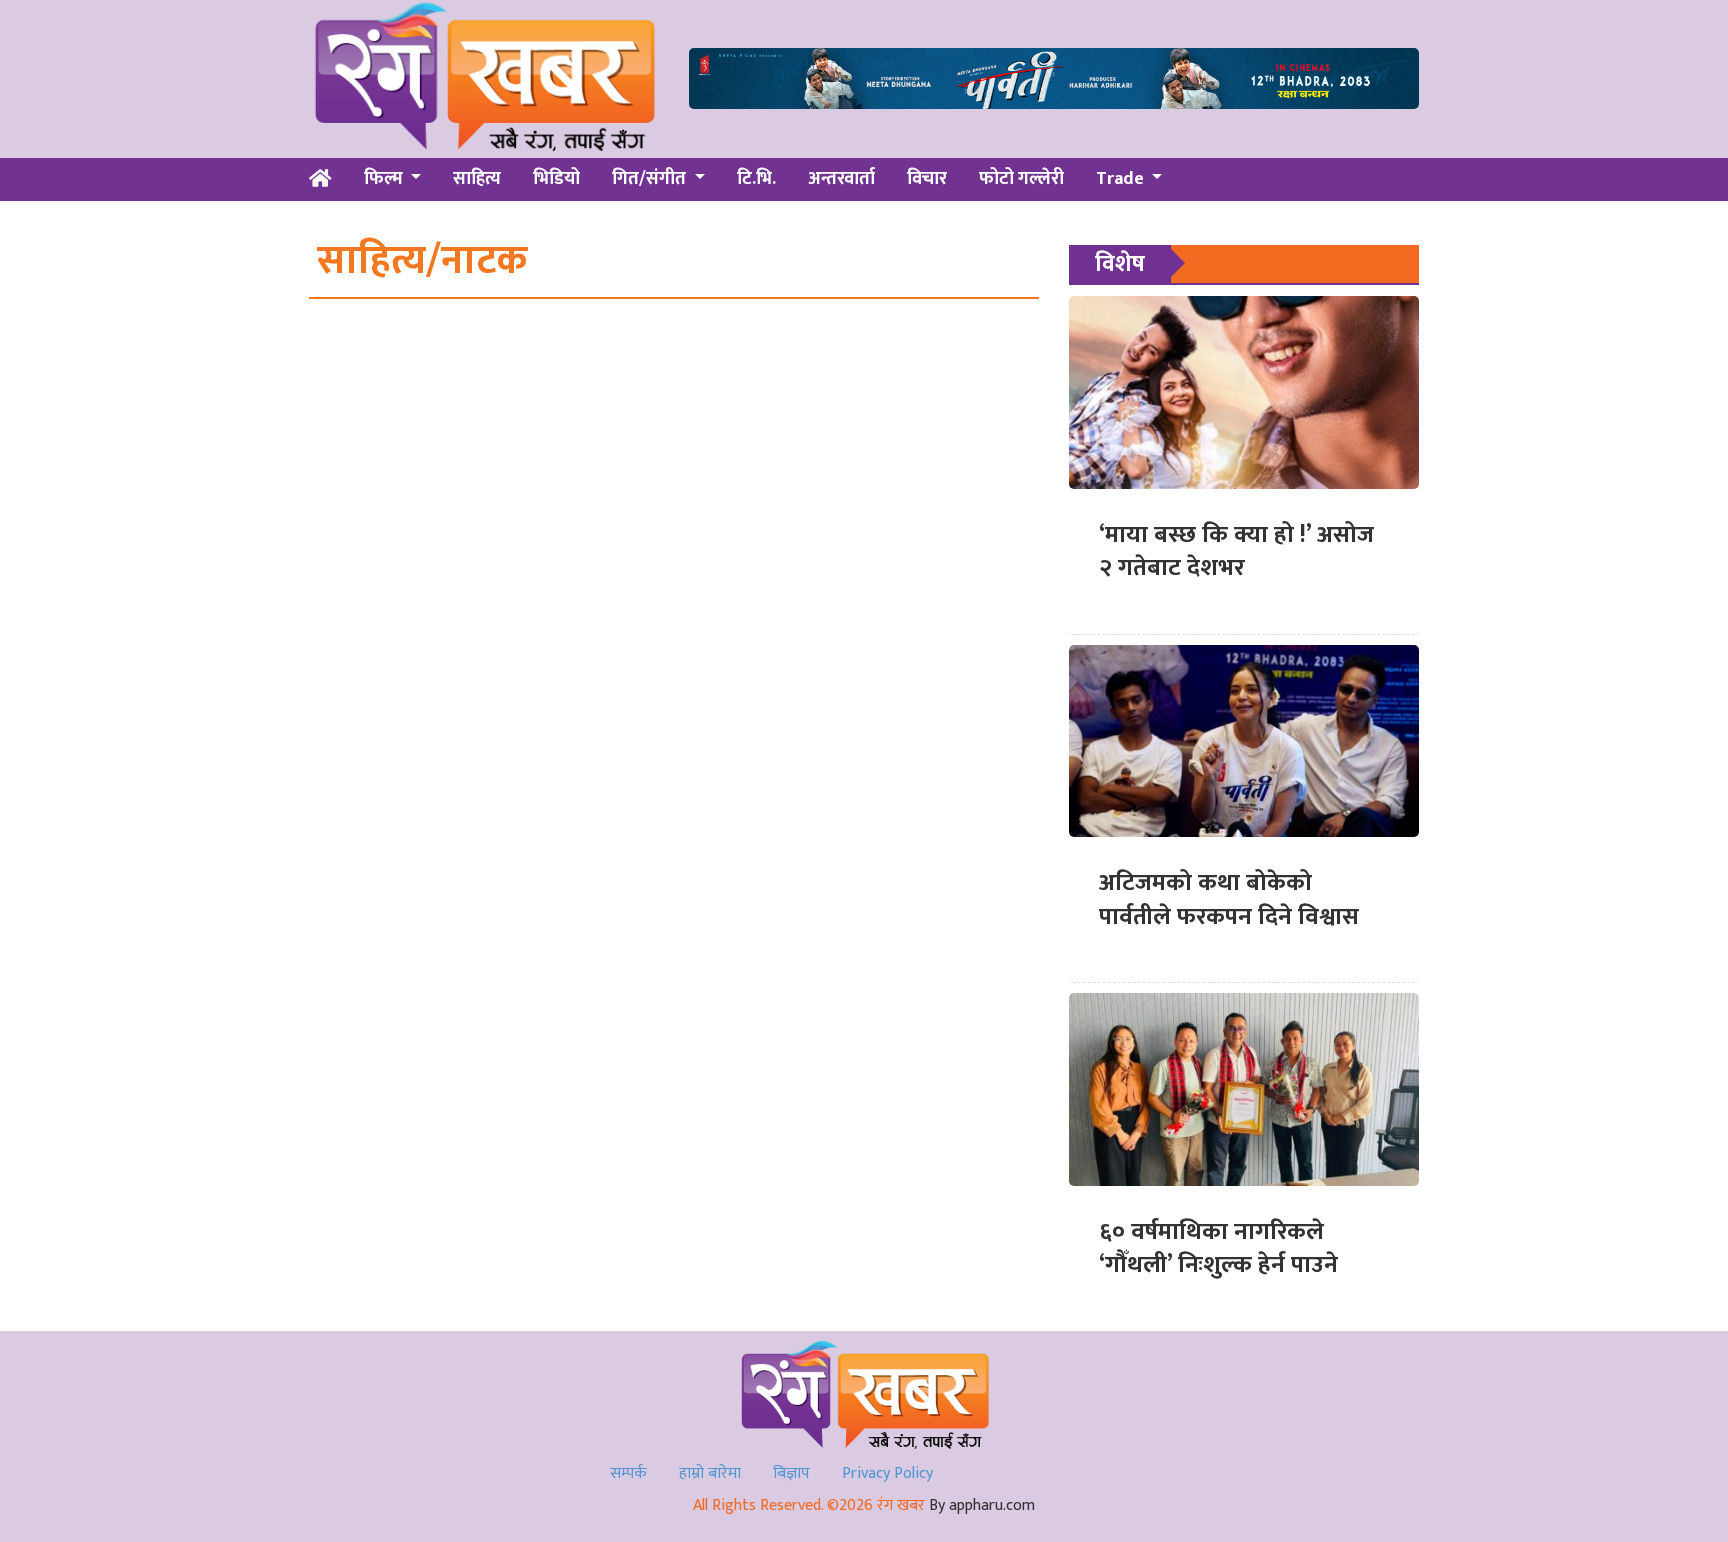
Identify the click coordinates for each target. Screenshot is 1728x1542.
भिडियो (556, 179)
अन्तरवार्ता (841, 179)
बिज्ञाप (791, 1473)
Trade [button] (1122, 179)
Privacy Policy (887, 1473)
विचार (927, 179)
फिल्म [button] (385, 179)
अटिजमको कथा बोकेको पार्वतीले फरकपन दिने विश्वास (1229, 900)
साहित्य (477, 179)
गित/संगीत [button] (651, 179)
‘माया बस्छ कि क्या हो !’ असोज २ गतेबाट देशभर (1236, 552)
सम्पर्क (628, 1473)
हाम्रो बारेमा (710, 1473)
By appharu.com (982, 1505)
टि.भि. (756, 179)
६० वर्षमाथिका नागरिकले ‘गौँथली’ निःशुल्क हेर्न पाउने (1218, 1249)
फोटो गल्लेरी (1021, 179)
